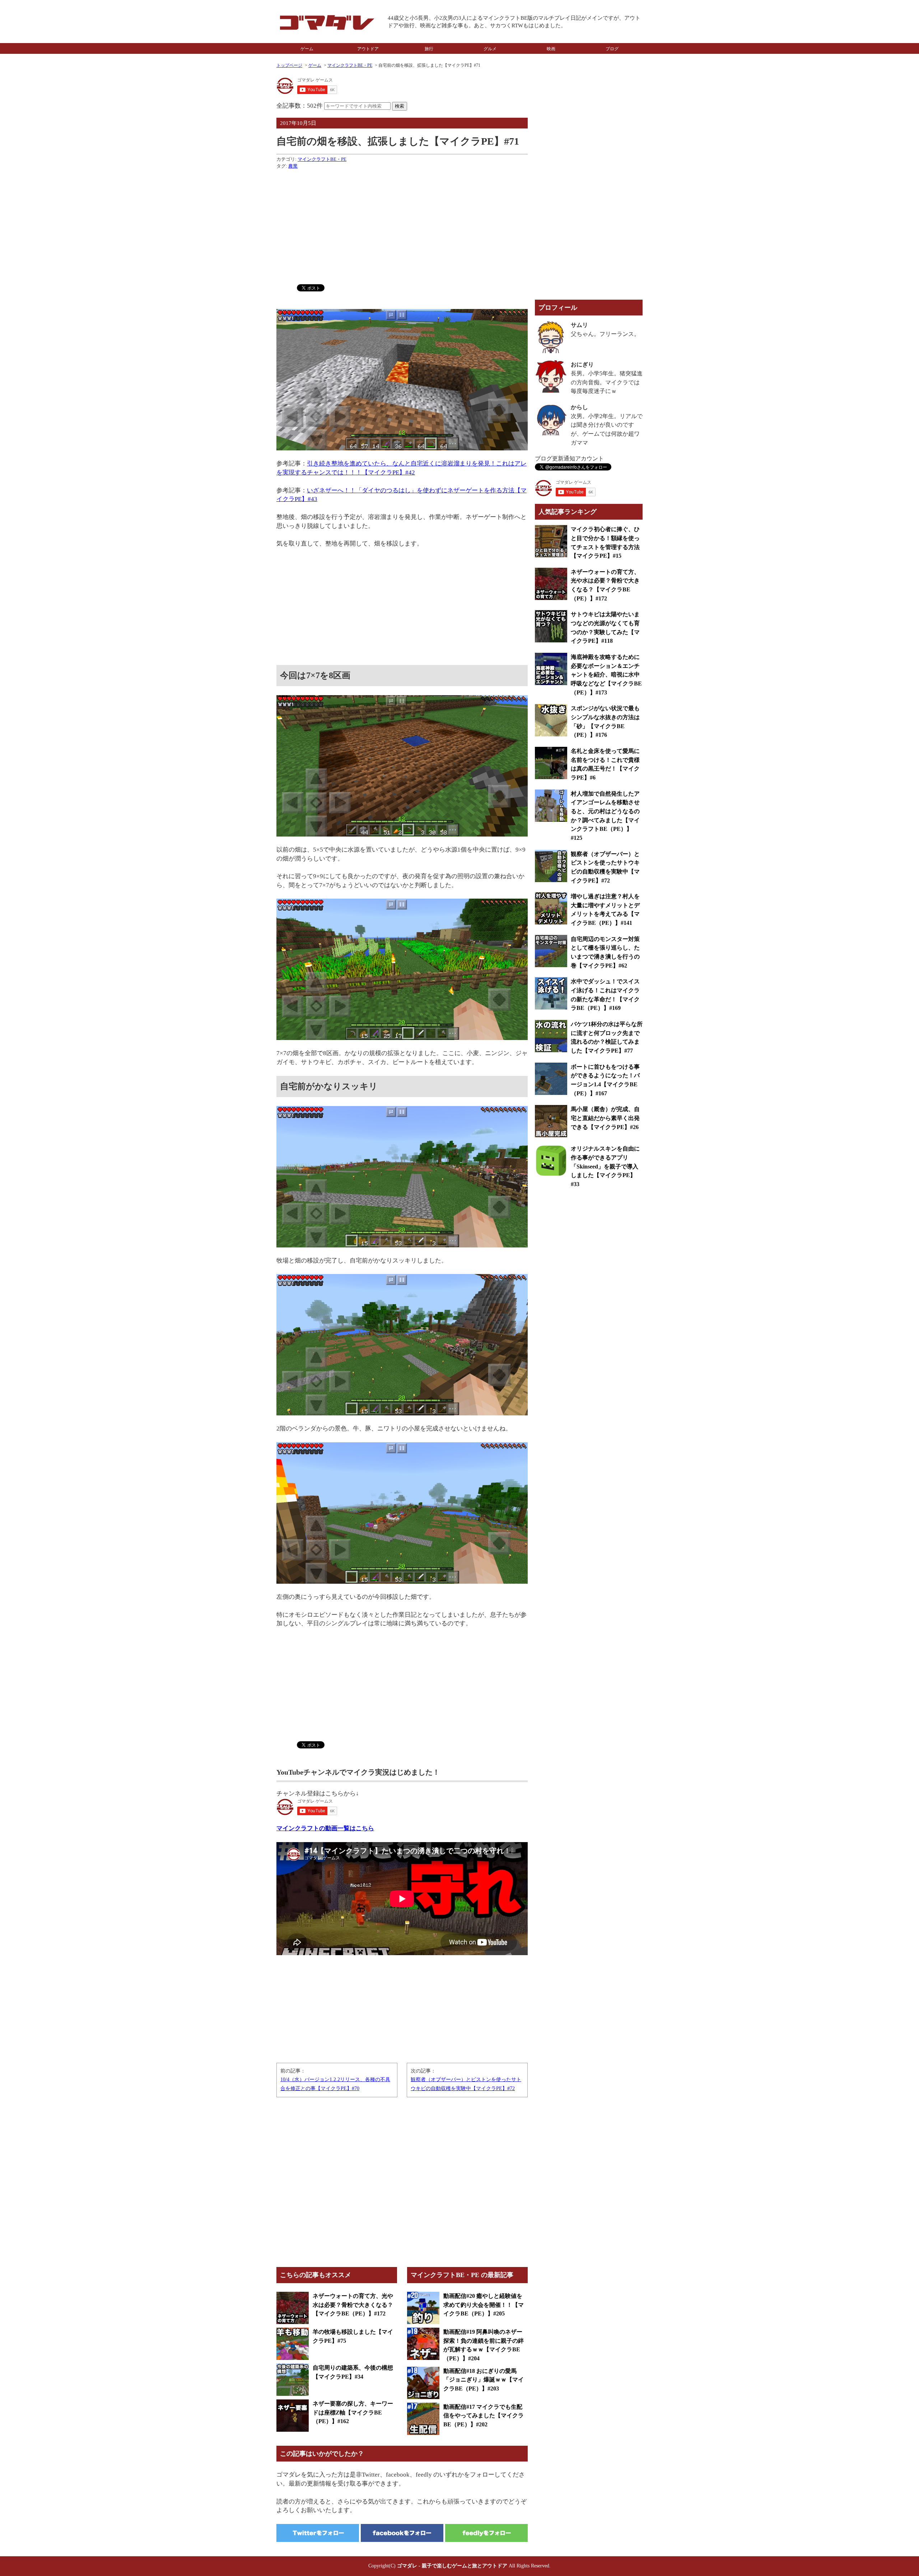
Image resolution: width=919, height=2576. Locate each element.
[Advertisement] (402, 225)
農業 (293, 166)
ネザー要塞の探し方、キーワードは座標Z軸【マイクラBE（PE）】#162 (353, 2412)
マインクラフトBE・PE (350, 65)
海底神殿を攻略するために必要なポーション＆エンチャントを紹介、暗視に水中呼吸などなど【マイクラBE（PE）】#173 (606, 675)
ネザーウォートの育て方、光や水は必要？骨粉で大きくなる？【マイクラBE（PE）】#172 (353, 2305)
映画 (551, 49)
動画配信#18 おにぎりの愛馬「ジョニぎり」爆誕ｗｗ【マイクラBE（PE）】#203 (484, 2380)
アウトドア (368, 49)
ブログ (612, 49)
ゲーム (307, 49)
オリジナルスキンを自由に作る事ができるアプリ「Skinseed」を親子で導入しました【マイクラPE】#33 (605, 1166)
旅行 (429, 49)
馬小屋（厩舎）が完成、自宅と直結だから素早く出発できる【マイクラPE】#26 (605, 1118)
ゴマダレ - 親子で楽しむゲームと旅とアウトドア (452, 2566)
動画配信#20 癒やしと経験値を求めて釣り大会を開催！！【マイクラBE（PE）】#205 (484, 2305)
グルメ (490, 49)
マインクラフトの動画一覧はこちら (325, 1828)
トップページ (289, 65)
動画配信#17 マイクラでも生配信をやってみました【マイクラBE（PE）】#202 (484, 2416)
